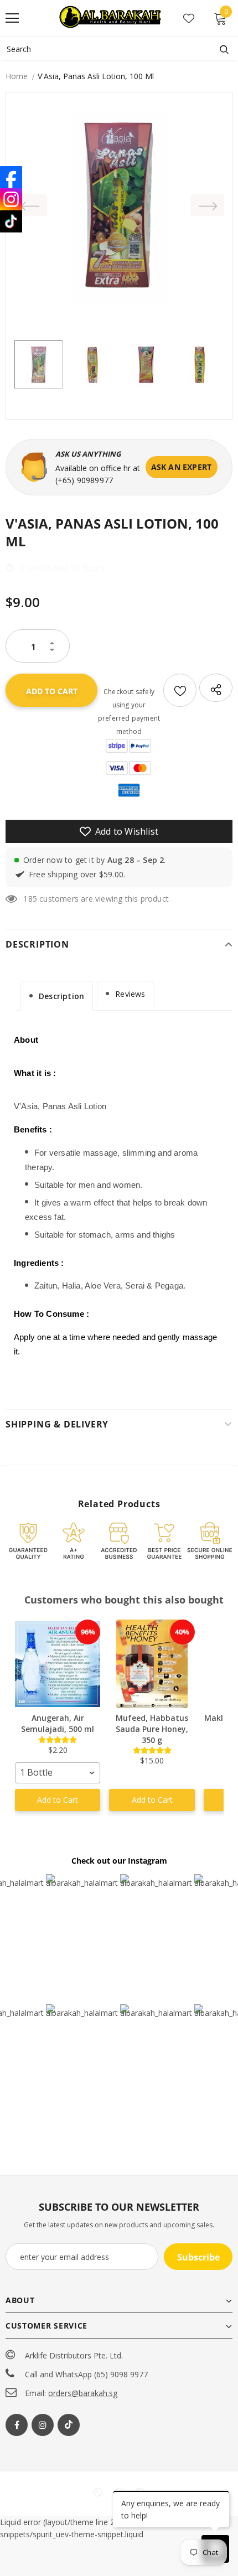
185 (30, 899)
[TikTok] (11, 221)
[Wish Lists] (180, 690)
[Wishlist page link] (189, 18)
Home (17, 76)
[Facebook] (17, 2425)
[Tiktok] (69, 2425)
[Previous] (30, 205)
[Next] (208, 205)
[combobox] (58, 1773)
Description (61, 996)
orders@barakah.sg (83, 2393)
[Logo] (111, 18)
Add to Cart (58, 1800)
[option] (119, 205)
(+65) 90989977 (84, 480)
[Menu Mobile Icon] (12, 18)
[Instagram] (43, 2425)
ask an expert (182, 467)
